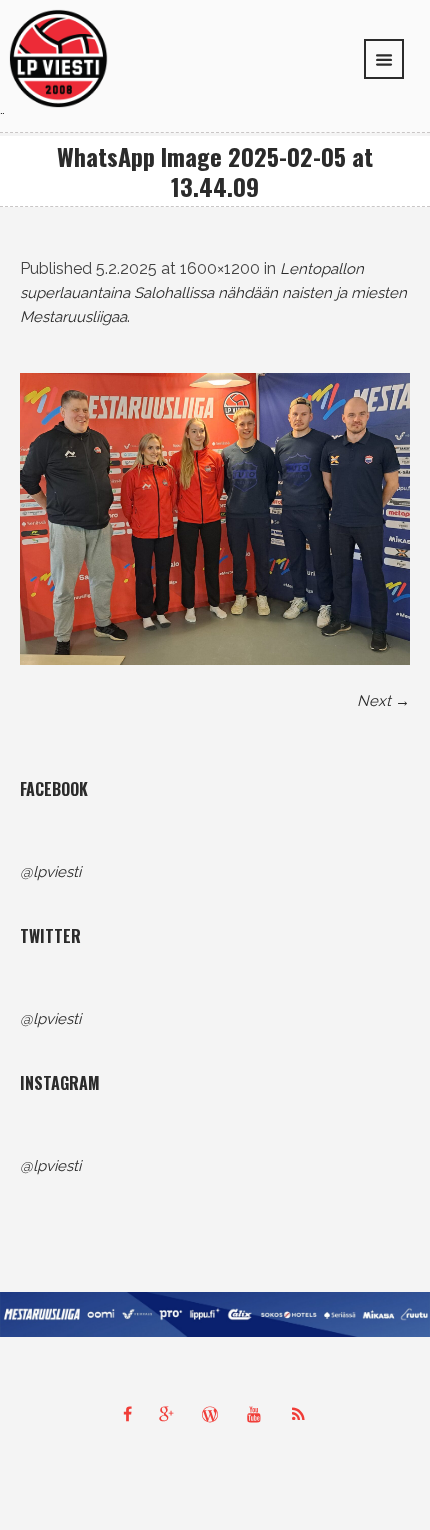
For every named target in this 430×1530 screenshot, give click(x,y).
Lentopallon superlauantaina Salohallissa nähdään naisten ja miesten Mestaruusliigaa (213, 293)
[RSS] (303, 1414)
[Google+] (171, 1414)
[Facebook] (127, 1414)
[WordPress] (215, 1414)
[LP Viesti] (58, 57)
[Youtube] (259, 1414)
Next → (383, 701)
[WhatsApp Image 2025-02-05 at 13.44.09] (215, 519)
